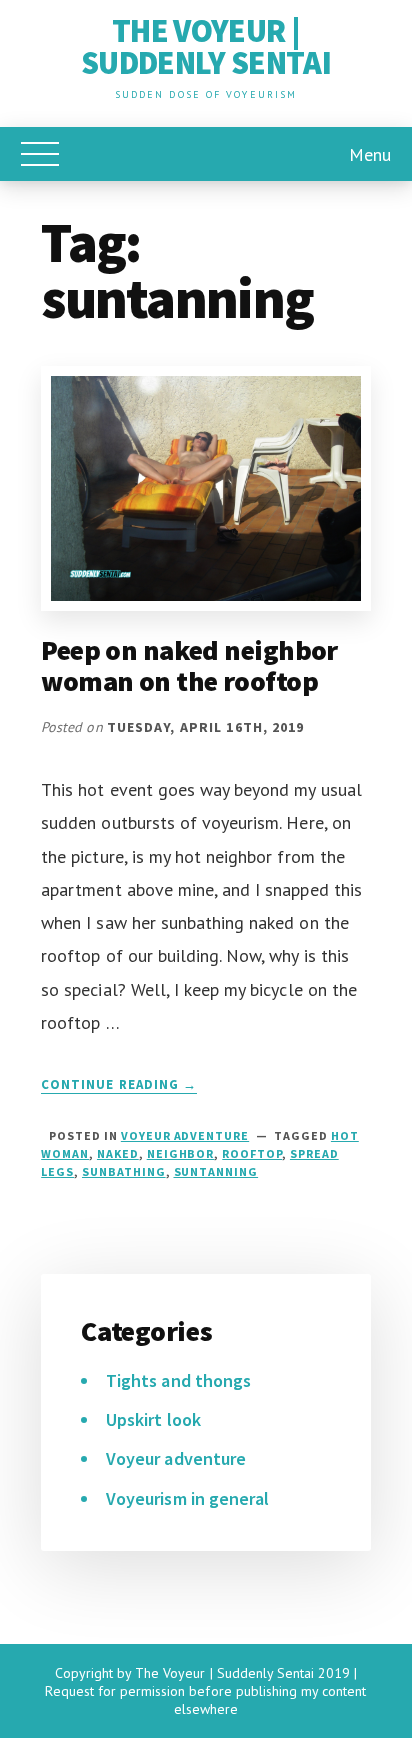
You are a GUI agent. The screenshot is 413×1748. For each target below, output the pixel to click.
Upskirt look (153, 1419)
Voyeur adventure (185, 1135)
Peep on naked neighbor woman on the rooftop (189, 665)
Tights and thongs (178, 1380)
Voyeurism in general (187, 1498)
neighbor (181, 1153)
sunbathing (124, 1171)
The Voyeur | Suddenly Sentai (206, 47)
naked (118, 1153)
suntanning (216, 1171)
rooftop (252, 1153)
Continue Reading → (119, 1084)
